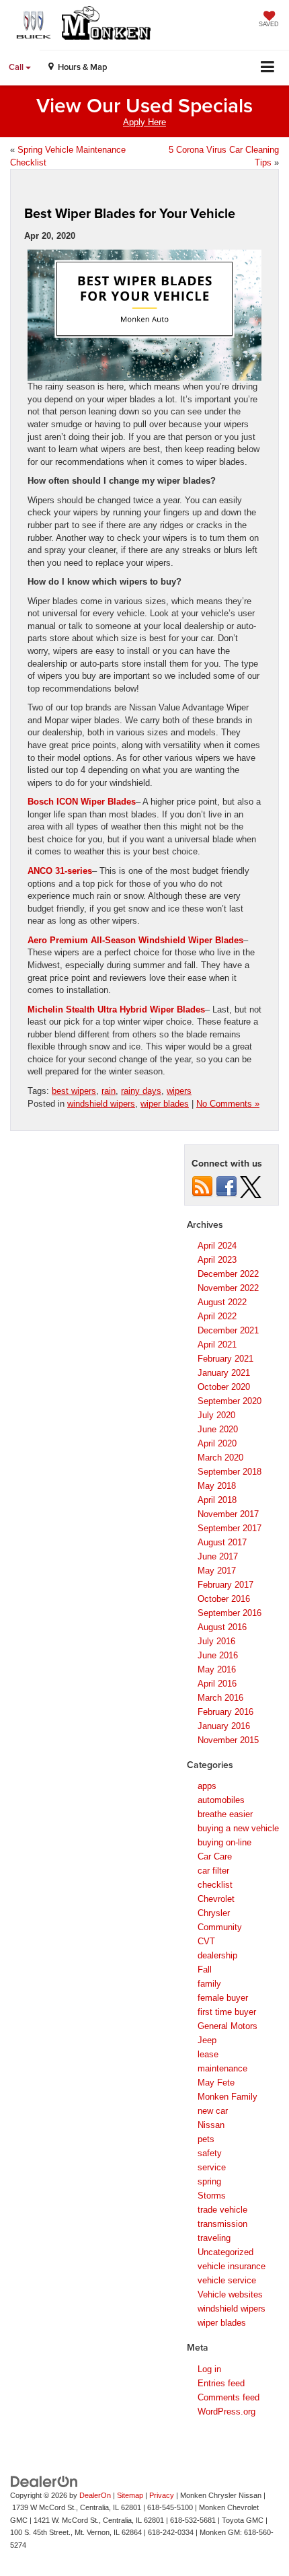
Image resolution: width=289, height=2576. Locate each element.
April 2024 (217, 1246)
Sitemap (130, 2495)
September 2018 (230, 1472)
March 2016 (220, 1698)
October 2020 (224, 1387)
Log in (209, 2369)
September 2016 (230, 1613)
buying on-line (224, 1842)
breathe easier (225, 1814)
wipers (179, 1091)
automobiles (221, 1800)
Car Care (215, 1856)
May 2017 (217, 1571)
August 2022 (222, 1302)
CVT (206, 1941)
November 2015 (228, 1740)
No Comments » (228, 1104)
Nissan (211, 2125)
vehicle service (227, 2280)
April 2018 (217, 1500)
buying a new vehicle (238, 1828)
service (212, 2167)
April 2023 (217, 1260)
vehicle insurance (232, 2266)
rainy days (141, 1091)
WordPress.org (226, 2412)
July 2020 (216, 1415)
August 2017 (222, 1542)
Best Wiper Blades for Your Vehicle (130, 213)
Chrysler (214, 1913)
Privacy (162, 2495)
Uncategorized (225, 2252)
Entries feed (221, 2383)
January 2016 (224, 1726)
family (209, 1984)
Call (17, 67)
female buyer (223, 1998)
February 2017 (225, 1585)
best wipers (74, 1091)
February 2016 (225, 1712)
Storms (212, 2196)
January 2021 (224, 1373)
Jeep (207, 2040)
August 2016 (222, 1627)
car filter (213, 1871)
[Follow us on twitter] (251, 1186)
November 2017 (228, 1514)
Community (220, 1927)
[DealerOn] (44, 2481)
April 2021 (217, 1345)
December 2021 (228, 1330)
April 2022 (217, 1316)
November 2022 (228, 1288)
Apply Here (144, 122)
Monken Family (228, 2097)
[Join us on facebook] (226, 1186)
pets (206, 2139)
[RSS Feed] (202, 1186)
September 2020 (230, 1401)
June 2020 (218, 1429)
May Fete (216, 2083)
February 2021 (225, 1359)
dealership (217, 1955)
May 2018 (217, 1486)
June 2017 (218, 1556)
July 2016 (216, 1641)
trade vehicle (222, 2210)
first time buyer (227, 2012)
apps (207, 1786)
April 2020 (217, 1443)
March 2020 (220, 1458)
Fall (205, 1970)
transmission (222, 2224)
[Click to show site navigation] (268, 68)
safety (210, 2153)
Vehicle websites (230, 2294)
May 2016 (217, 1669)
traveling (214, 2238)
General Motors (228, 2026)
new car (213, 2111)
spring (209, 2181)
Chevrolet (216, 1899)
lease (208, 2054)
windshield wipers (101, 1104)
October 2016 (224, 1599)
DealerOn (95, 2495)
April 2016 (217, 1684)
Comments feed (229, 2397)
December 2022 (228, 1274)
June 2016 (218, 1655)
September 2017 (230, 1528)
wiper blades (165, 1104)
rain (109, 1091)
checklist (215, 1885)
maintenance (222, 2068)
